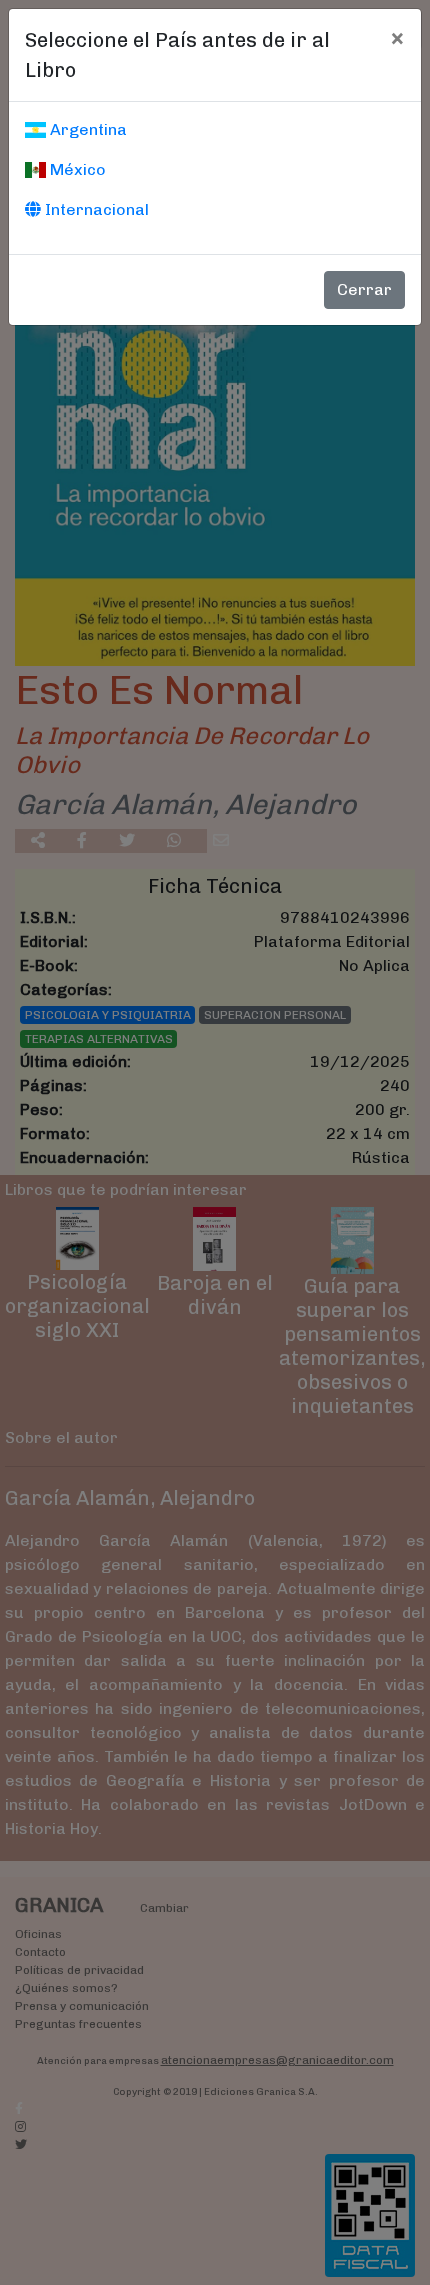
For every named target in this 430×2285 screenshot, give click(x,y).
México (76, 169)
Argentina (86, 129)
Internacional (95, 209)
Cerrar (364, 289)
